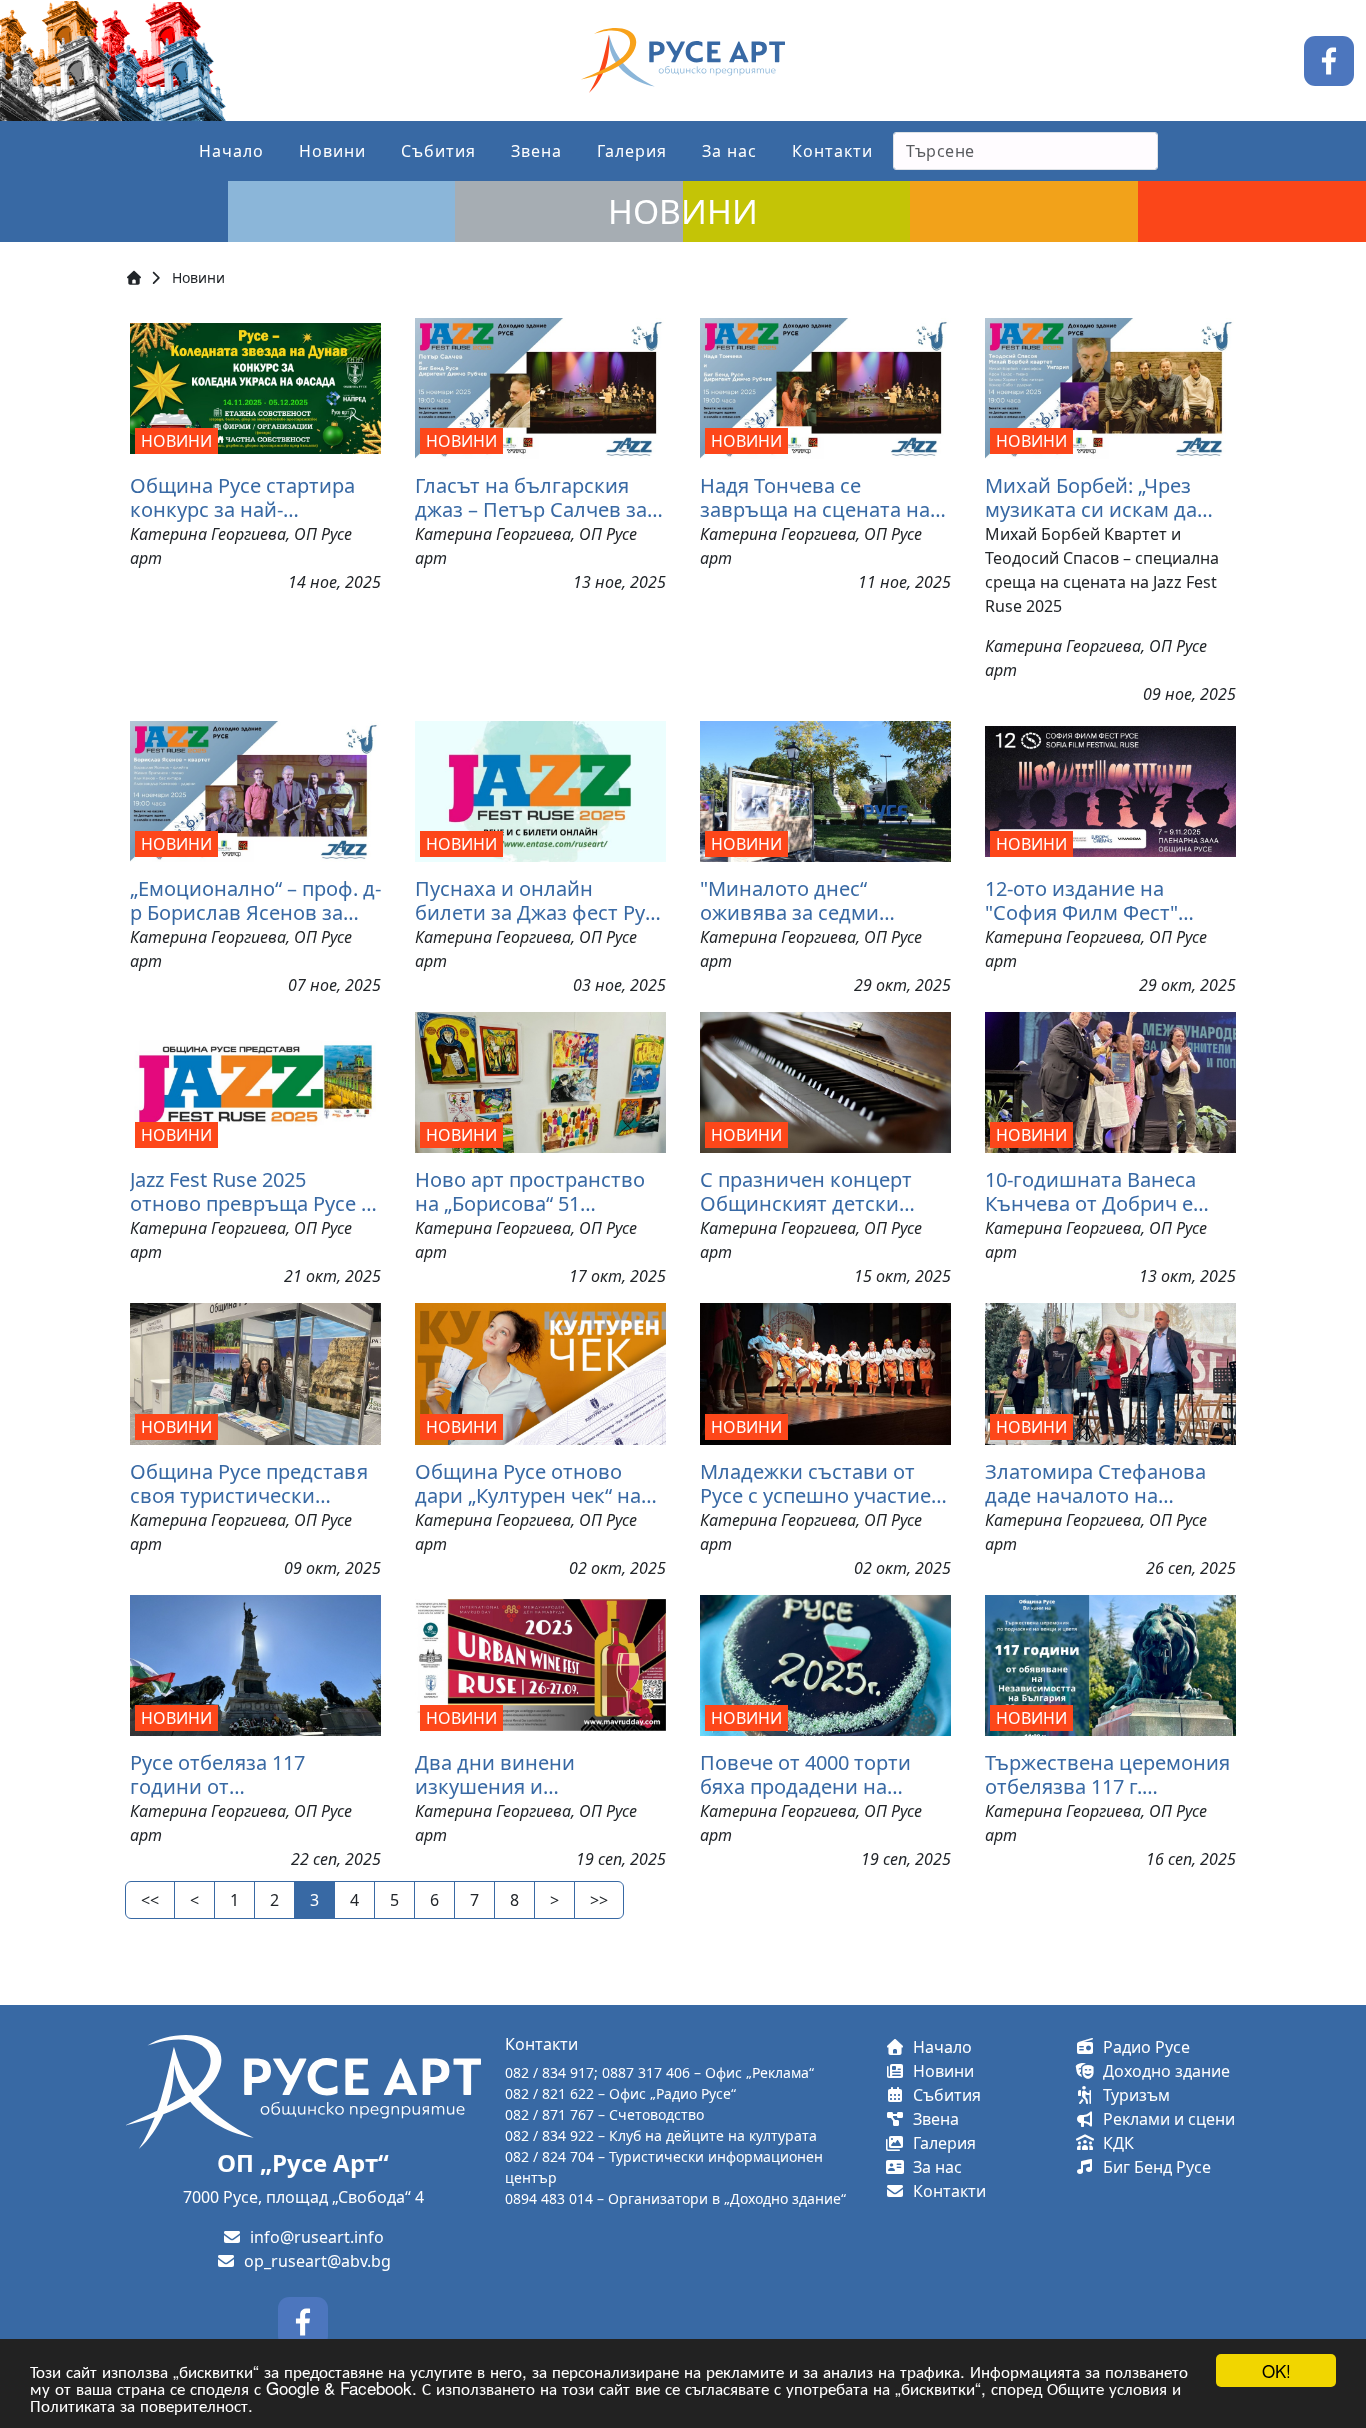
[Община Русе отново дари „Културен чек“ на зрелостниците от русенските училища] (540, 1373)
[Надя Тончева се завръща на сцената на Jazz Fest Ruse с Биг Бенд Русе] (825, 388)
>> (599, 1900)
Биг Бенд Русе (1153, 2167)
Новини (332, 151)
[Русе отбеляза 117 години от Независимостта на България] (255, 1665)
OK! (1276, 2370)
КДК (1114, 2143)
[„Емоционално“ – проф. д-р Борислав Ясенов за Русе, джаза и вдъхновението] (255, 791)
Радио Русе (1142, 2047)
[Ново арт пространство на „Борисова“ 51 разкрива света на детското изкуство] (540, 1082)
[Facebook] (1329, 59)
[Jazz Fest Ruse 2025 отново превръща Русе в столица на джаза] (255, 1082)
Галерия (632, 151)
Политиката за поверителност (139, 2404)
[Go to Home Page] (134, 277)
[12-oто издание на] (1110, 791)
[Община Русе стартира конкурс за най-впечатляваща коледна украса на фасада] (255, 388)
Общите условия (1107, 2387)
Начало (231, 151)
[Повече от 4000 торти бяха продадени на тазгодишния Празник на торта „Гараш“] (825, 1665)
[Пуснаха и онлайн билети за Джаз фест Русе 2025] (540, 791)
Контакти (832, 151)
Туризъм (1132, 2095)
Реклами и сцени (1165, 2119)
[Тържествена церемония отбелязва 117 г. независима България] (1110, 1665)
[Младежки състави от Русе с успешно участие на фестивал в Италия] (825, 1374)
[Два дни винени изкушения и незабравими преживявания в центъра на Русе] (540, 1665)
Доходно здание (1162, 2071)
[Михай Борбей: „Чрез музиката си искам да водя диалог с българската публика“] (1110, 388)
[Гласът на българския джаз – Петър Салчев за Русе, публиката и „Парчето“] (540, 388)
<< (150, 1900)
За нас (729, 151)
